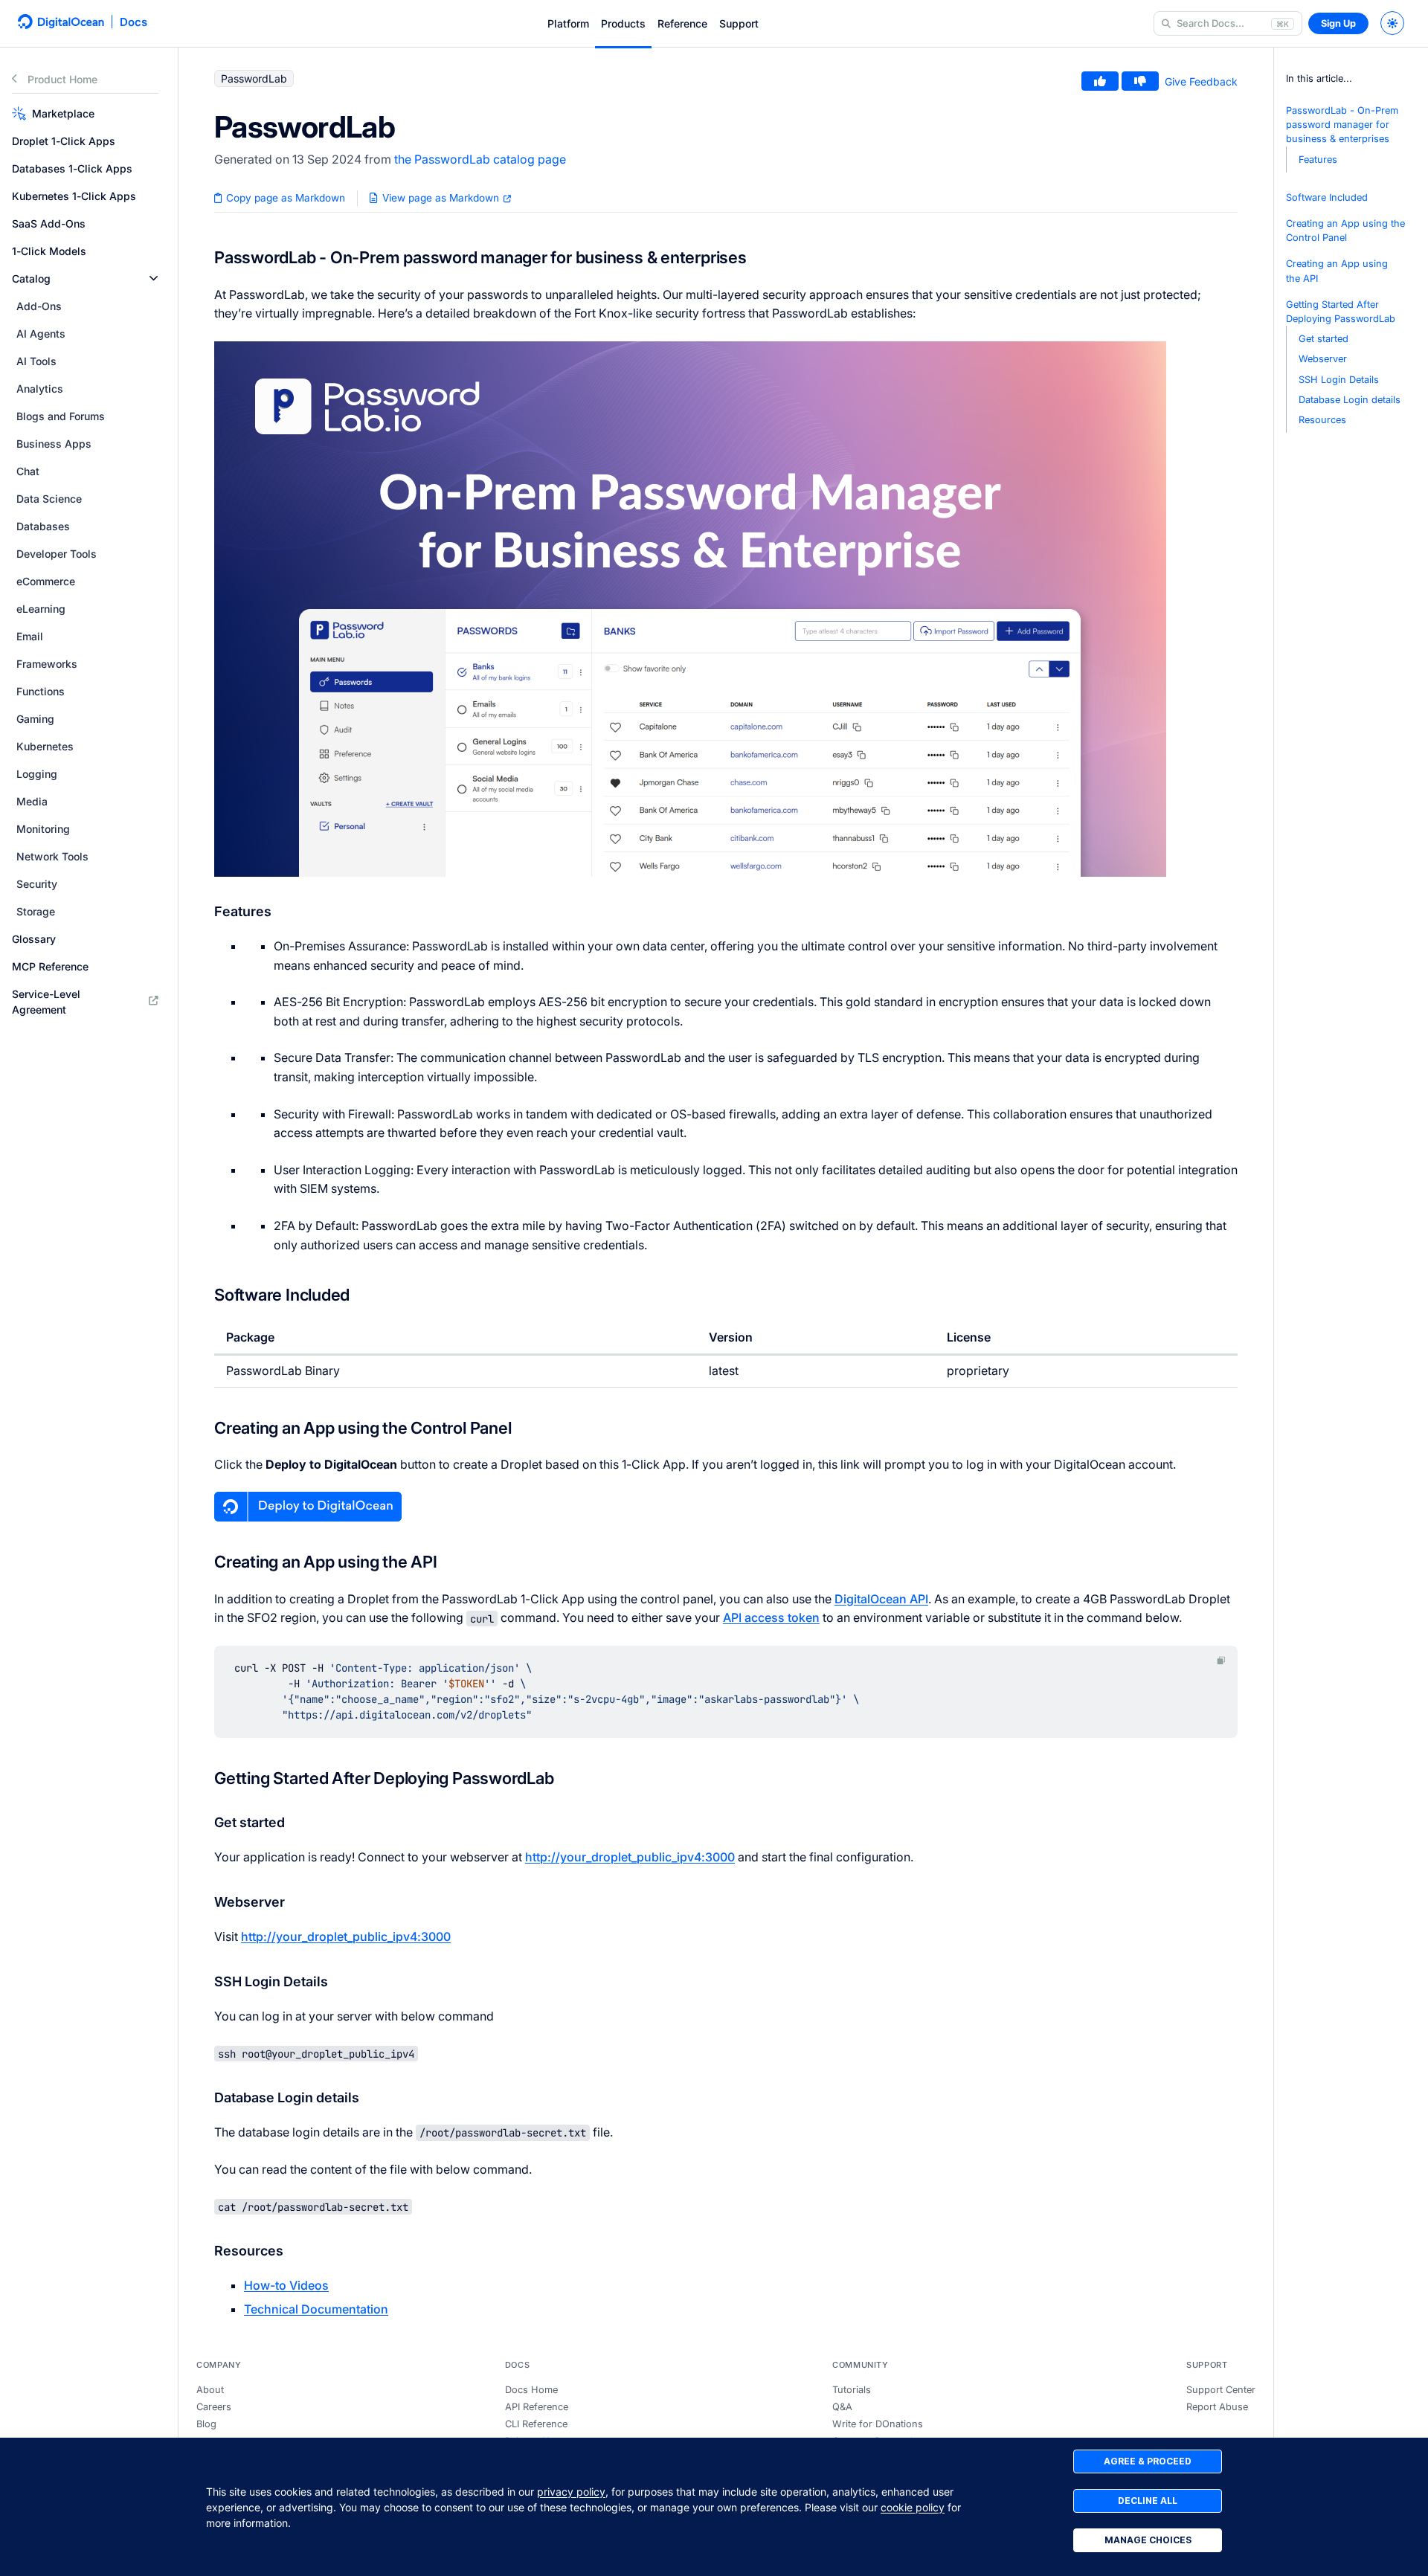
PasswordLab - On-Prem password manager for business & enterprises (1342, 125)
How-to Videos (286, 2285)
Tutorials (852, 2390)
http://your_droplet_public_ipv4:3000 (630, 1857)
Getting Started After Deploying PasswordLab (1341, 312)
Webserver (1323, 359)
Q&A (842, 2407)
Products (623, 23)
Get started (1324, 339)
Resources (1322, 420)
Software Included (1327, 197)
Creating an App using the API (1337, 271)
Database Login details (1350, 400)
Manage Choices (1148, 2540)
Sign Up (1338, 23)
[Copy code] (1221, 1660)
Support (739, 23)
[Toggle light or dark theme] (1392, 23)
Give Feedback (1201, 81)
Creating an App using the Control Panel (1345, 231)
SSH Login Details (1339, 380)
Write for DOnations (878, 2424)
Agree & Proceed (1148, 2461)
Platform (568, 23)
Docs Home (531, 2390)
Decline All (1148, 2501)
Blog (206, 2424)
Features (1318, 160)
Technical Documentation (316, 2309)
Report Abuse (1217, 2407)
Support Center (1221, 2390)
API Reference (537, 2407)
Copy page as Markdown (284, 198)
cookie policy (913, 2507)
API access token (771, 1617)
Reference (682, 23)
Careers (214, 2407)
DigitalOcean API (881, 1599)
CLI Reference (536, 2424)
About (210, 2390)
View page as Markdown (441, 198)
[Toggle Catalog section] (154, 278)
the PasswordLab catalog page (480, 159)
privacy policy (571, 2492)
